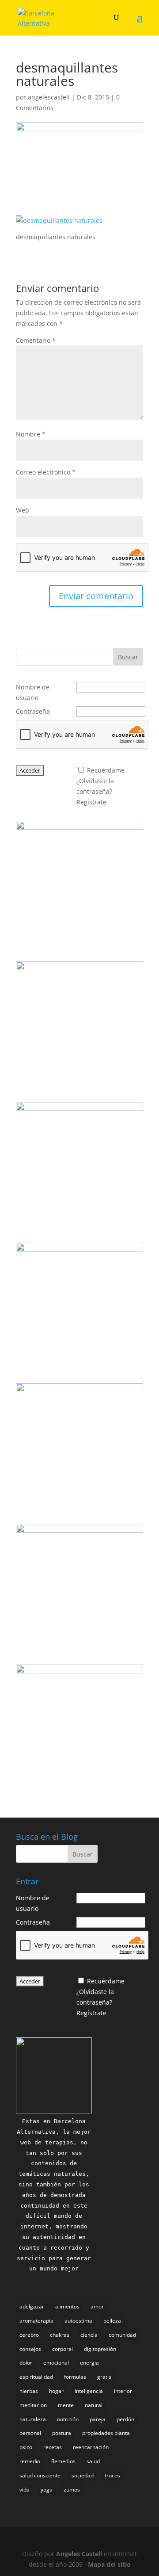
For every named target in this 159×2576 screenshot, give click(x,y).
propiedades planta (106, 2433)
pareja (98, 2419)
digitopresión (100, 2349)
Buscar (128, 657)
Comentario (36, 340)
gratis (104, 2377)
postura (62, 2433)
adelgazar (32, 2306)
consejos (30, 2349)
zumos (72, 2490)
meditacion (33, 2405)
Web (23, 510)
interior (123, 2391)
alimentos (67, 2306)
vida (25, 2490)
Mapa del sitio (109, 2564)
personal (30, 2433)
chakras (60, 2335)
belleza (112, 2321)
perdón (125, 2419)
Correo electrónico (46, 472)
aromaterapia (36, 2321)
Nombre (31, 434)
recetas (53, 2447)
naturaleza (33, 2419)
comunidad (122, 2335)
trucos (112, 2475)
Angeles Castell (79, 2554)
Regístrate (91, 802)
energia (89, 2363)
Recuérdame (106, 770)
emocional (56, 2363)
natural (94, 2405)
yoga (47, 2490)
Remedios (63, 2461)
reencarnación (91, 2447)
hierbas (29, 2391)
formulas (75, 2377)
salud (93, 2461)
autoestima (78, 2321)
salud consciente (40, 2475)
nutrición (68, 2419)
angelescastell (49, 97)
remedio (30, 2461)
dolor (26, 2363)
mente (66, 2405)
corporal (62, 2349)
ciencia (89, 2335)
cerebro (29, 2335)
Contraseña (33, 711)
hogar (56, 2391)
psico (26, 2447)
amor (97, 2306)
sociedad (83, 2475)
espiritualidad (36, 2377)
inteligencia (89, 2391)
